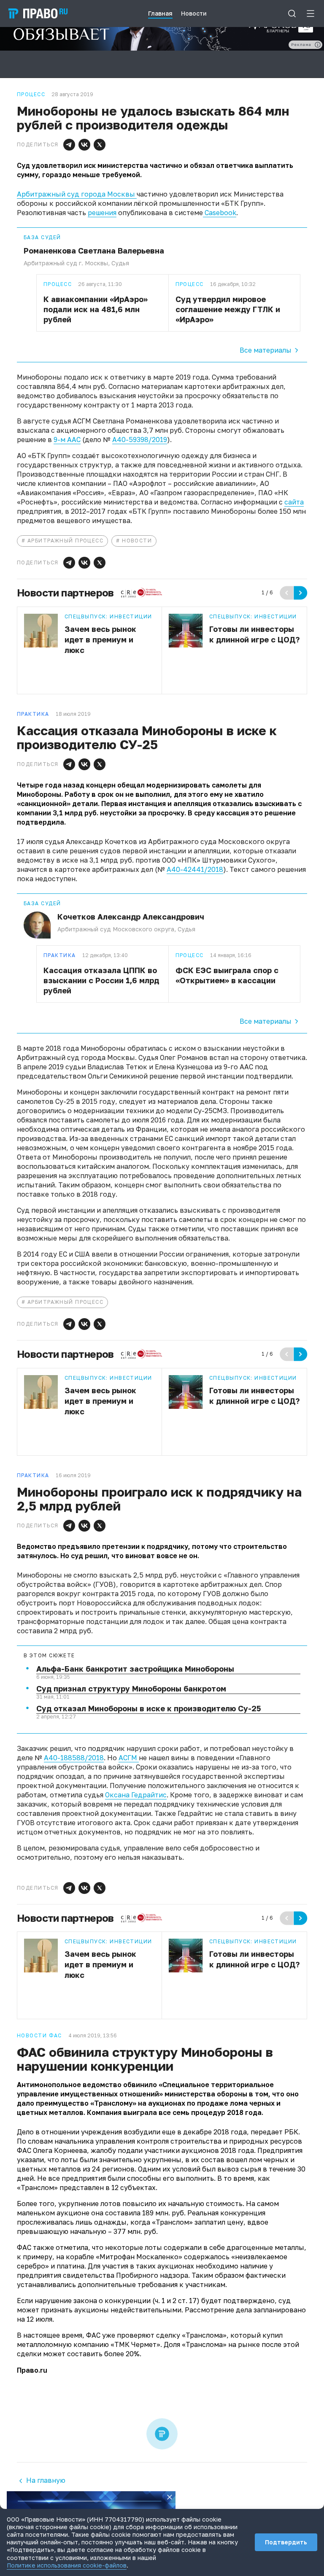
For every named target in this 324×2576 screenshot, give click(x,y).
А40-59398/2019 (140, 440)
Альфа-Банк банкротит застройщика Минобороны (135, 1669)
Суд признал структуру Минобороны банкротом (131, 1689)
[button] (69, 145)
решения (102, 213)
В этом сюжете (49, 1656)
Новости (137, 541)
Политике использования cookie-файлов (67, 2565)
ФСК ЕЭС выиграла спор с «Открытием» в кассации (227, 975)
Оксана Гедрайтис (136, 1795)
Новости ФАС (39, 2036)
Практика (60, 955)
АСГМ (129, 1758)
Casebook (220, 213)
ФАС (94, 2335)
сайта (294, 502)
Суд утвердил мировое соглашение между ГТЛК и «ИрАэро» (228, 309)
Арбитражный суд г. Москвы (66, 263)
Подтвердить (286, 2542)
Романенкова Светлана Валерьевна (94, 251)
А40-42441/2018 (195, 869)
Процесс (58, 284)
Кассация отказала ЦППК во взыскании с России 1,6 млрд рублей (101, 980)
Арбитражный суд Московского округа (116, 929)
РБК (291, 2132)
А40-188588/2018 (74, 1758)
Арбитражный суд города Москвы (77, 194)
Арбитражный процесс (65, 541)
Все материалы (266, 350)
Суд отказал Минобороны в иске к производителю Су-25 (148, 1708)
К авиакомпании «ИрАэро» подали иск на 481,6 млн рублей (96, 309)
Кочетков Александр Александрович (131, 917)
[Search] (292, 13)
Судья (120, 263)
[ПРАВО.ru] (38, 13)
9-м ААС (67, 440)
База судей (42, 237)
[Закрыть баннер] (170, 2497)
